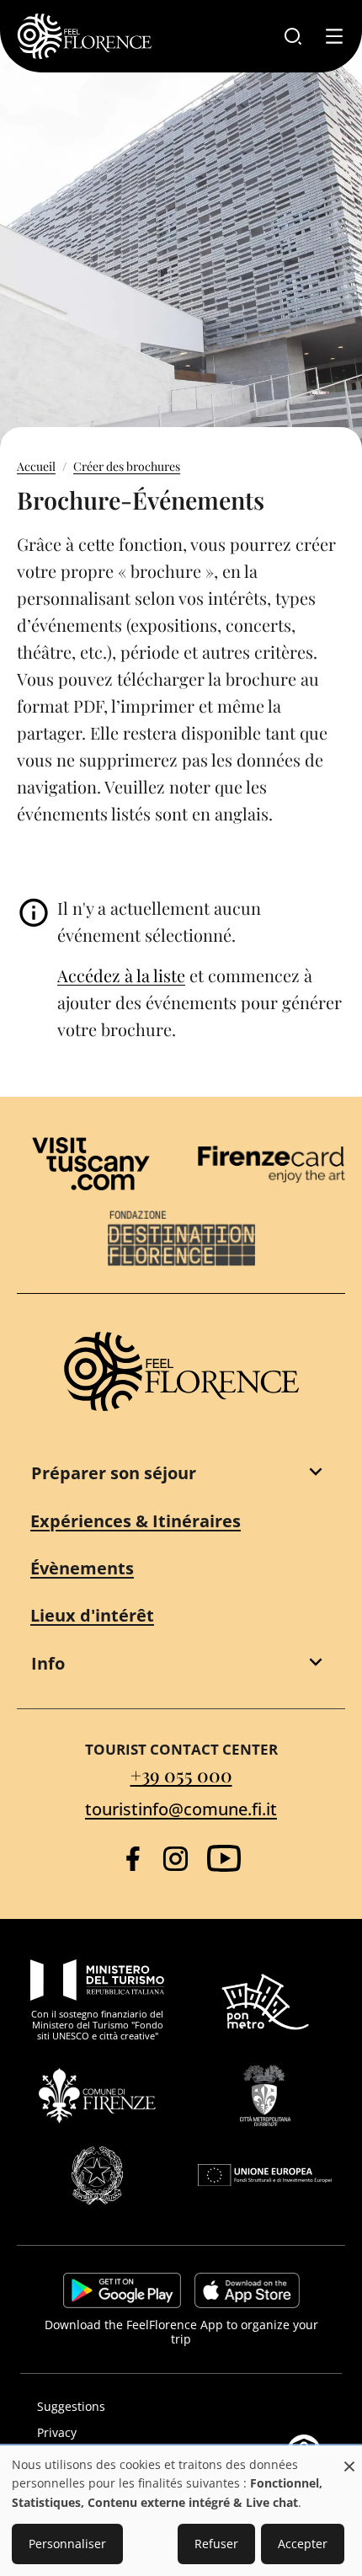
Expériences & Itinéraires (136, 1521)
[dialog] (181, 2512)
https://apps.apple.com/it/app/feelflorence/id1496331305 (247, 2290)
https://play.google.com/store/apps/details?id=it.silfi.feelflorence (122, 2290)
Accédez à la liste (121, 975)
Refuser (216, 2544)
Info (48, 1663)
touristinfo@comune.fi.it (181, 1809)
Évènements (82, 1568)
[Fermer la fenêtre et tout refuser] (349, 2458)
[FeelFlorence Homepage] (84, 36)
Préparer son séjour (114, 1473)
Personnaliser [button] (67, 2544)
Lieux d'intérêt (92, 1615)
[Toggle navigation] (334, 36)
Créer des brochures (127, 466)
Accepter (303, 2544)
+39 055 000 (181, 1775)
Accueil (36, 466)
